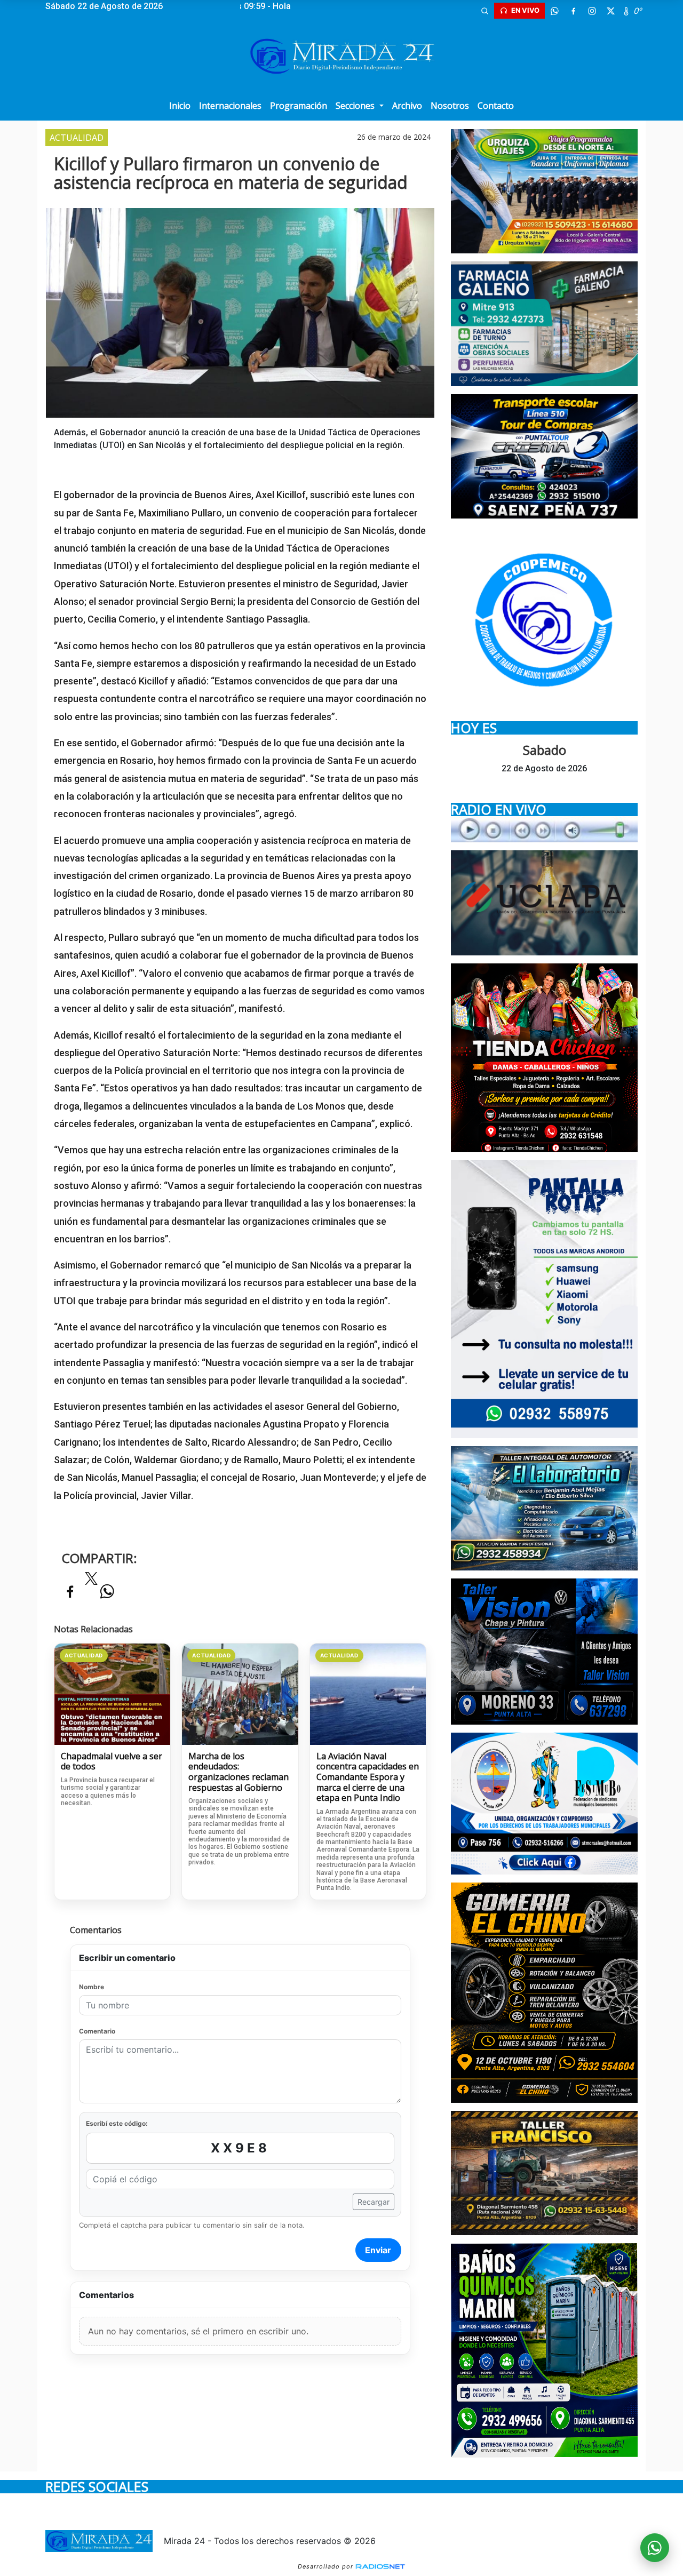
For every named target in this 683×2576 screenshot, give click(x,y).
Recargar (374, 2202)
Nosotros (450, 106)
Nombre (92, 1987)
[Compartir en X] (91, 1582)
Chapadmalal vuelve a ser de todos (112, 1762)
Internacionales (230, 106)
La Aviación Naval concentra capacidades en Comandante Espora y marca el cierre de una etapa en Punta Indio (368, 1777)
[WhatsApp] (554, 11)
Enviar (378, 2250)
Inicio (180, 106)
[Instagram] (592, 11)
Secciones (356, 106)
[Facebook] (573, 11)
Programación (299, 106)
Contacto (496, 106)
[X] (610, 11)
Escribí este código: (117, 2123)
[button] (485, 11)
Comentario (97, 2031)
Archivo (407, 106)
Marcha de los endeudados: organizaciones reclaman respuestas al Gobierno (239, 1772)
